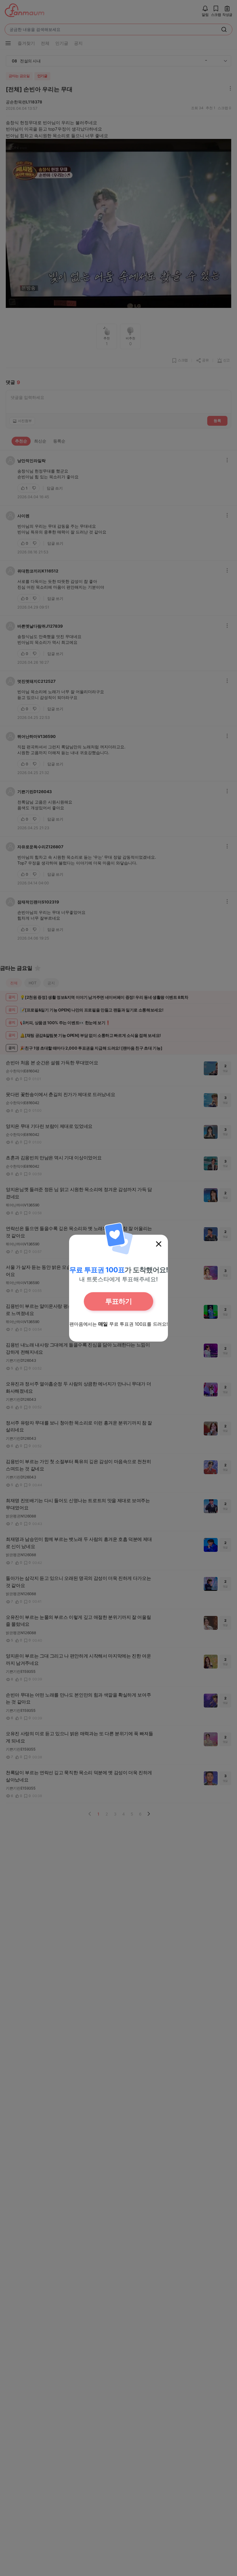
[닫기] (159, 1244)
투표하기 (118, 1301)
